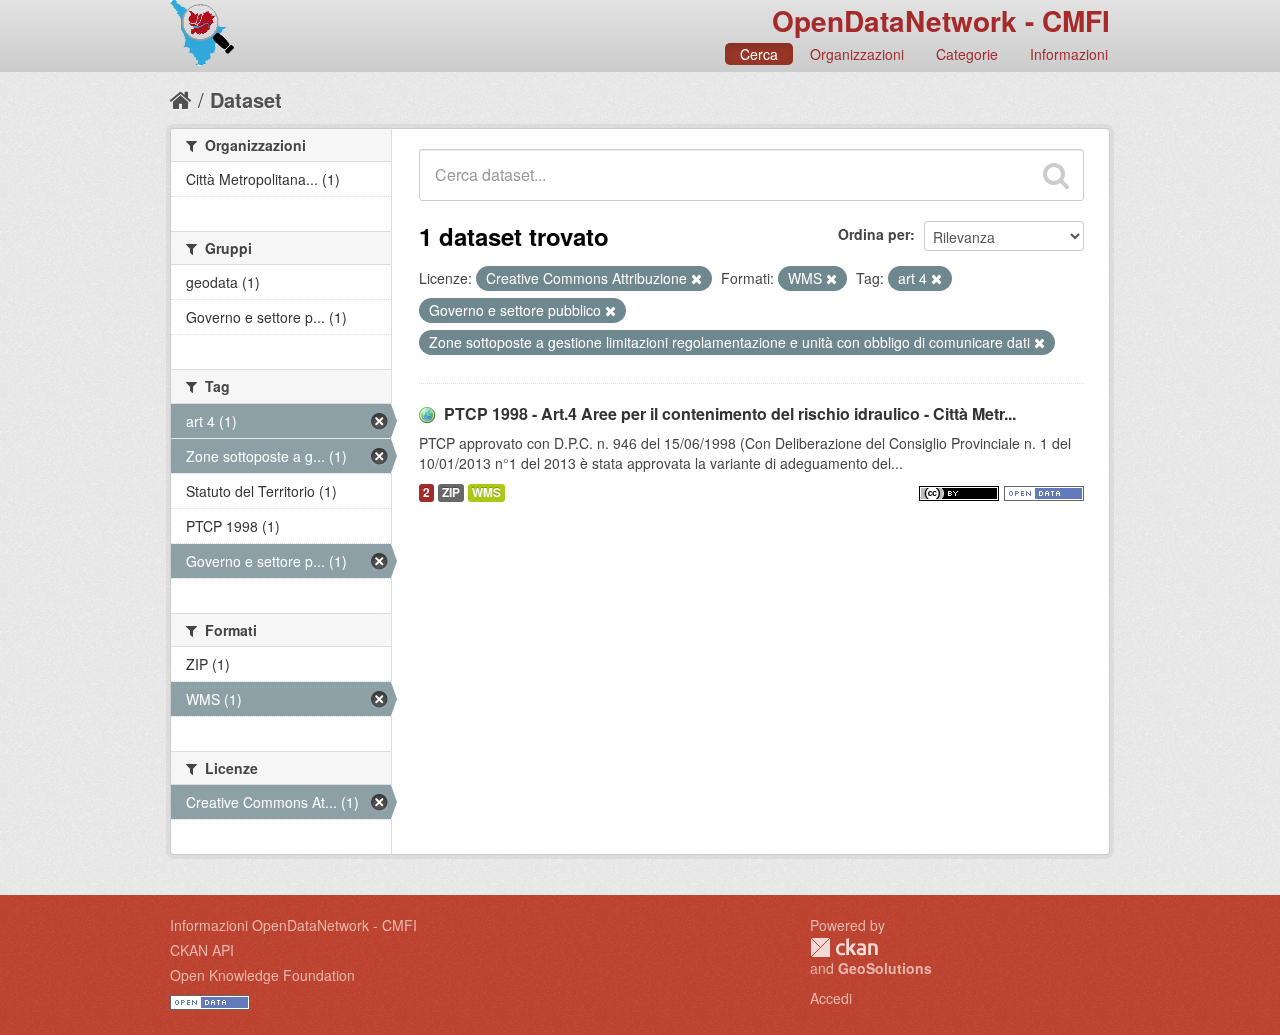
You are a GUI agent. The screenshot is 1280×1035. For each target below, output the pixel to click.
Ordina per (874, 234)
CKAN (844, 947)
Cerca (759, 54)
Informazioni (1069, 54)
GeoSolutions (885, 968)
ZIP (451, 492)
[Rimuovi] (696, 279)
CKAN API (202, 950)
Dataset (246, 99)
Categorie (967, 54)
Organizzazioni (857, 54)
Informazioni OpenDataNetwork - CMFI (293, 925)
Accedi (831, 998)
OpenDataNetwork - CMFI (941, 20)
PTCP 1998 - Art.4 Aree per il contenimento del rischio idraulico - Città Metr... (730, 413)
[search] (1056, 175)
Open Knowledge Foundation (262, 975)
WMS (486, 492)
